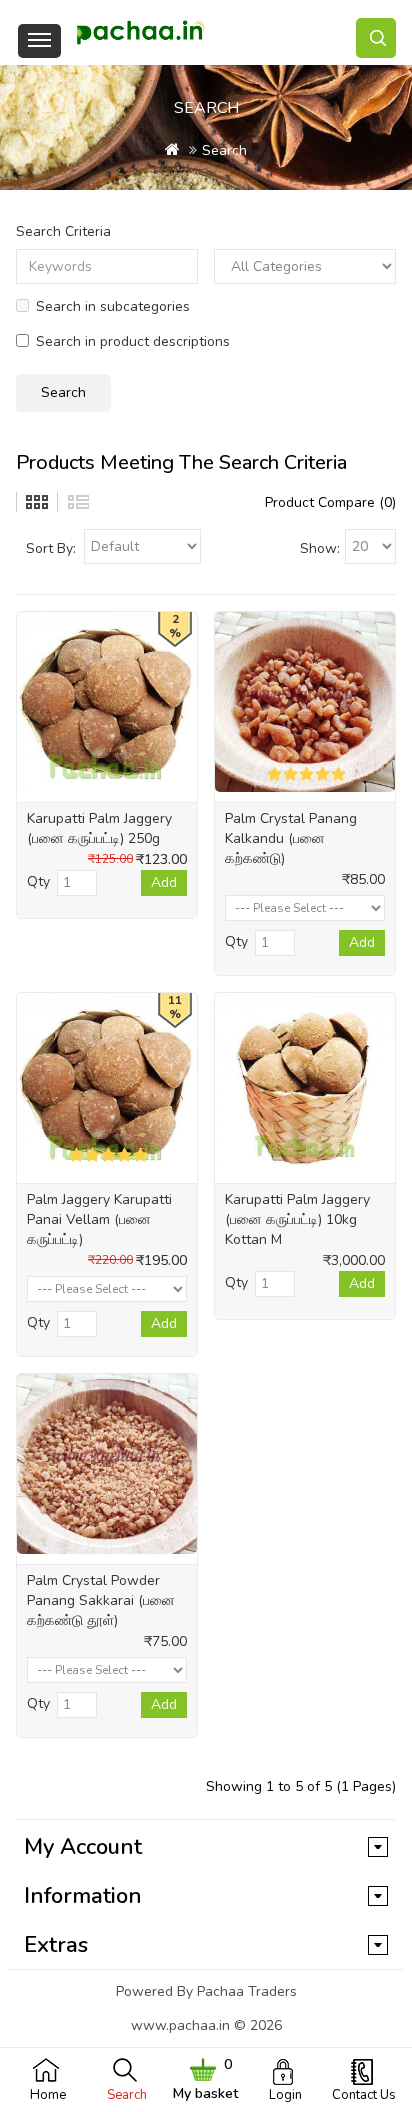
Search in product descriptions (133, 341)
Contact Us (364, 2095)
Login (285, 2095)
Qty (38, 881)
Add (164, 882)
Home (48, 2095)
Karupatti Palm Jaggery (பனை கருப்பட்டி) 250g (99, 828)
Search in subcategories (113, 306)
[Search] (376, 38)
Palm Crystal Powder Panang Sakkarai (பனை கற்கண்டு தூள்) (101, 1600)
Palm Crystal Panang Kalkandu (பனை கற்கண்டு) (291, 838)
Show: (320, 548)
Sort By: (51, 548)
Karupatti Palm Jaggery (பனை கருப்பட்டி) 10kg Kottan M (297, 1219)
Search (127, 2095)
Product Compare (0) (330, 502)
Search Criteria (63, 231)
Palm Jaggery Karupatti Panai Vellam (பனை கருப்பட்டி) (99, 1219)
